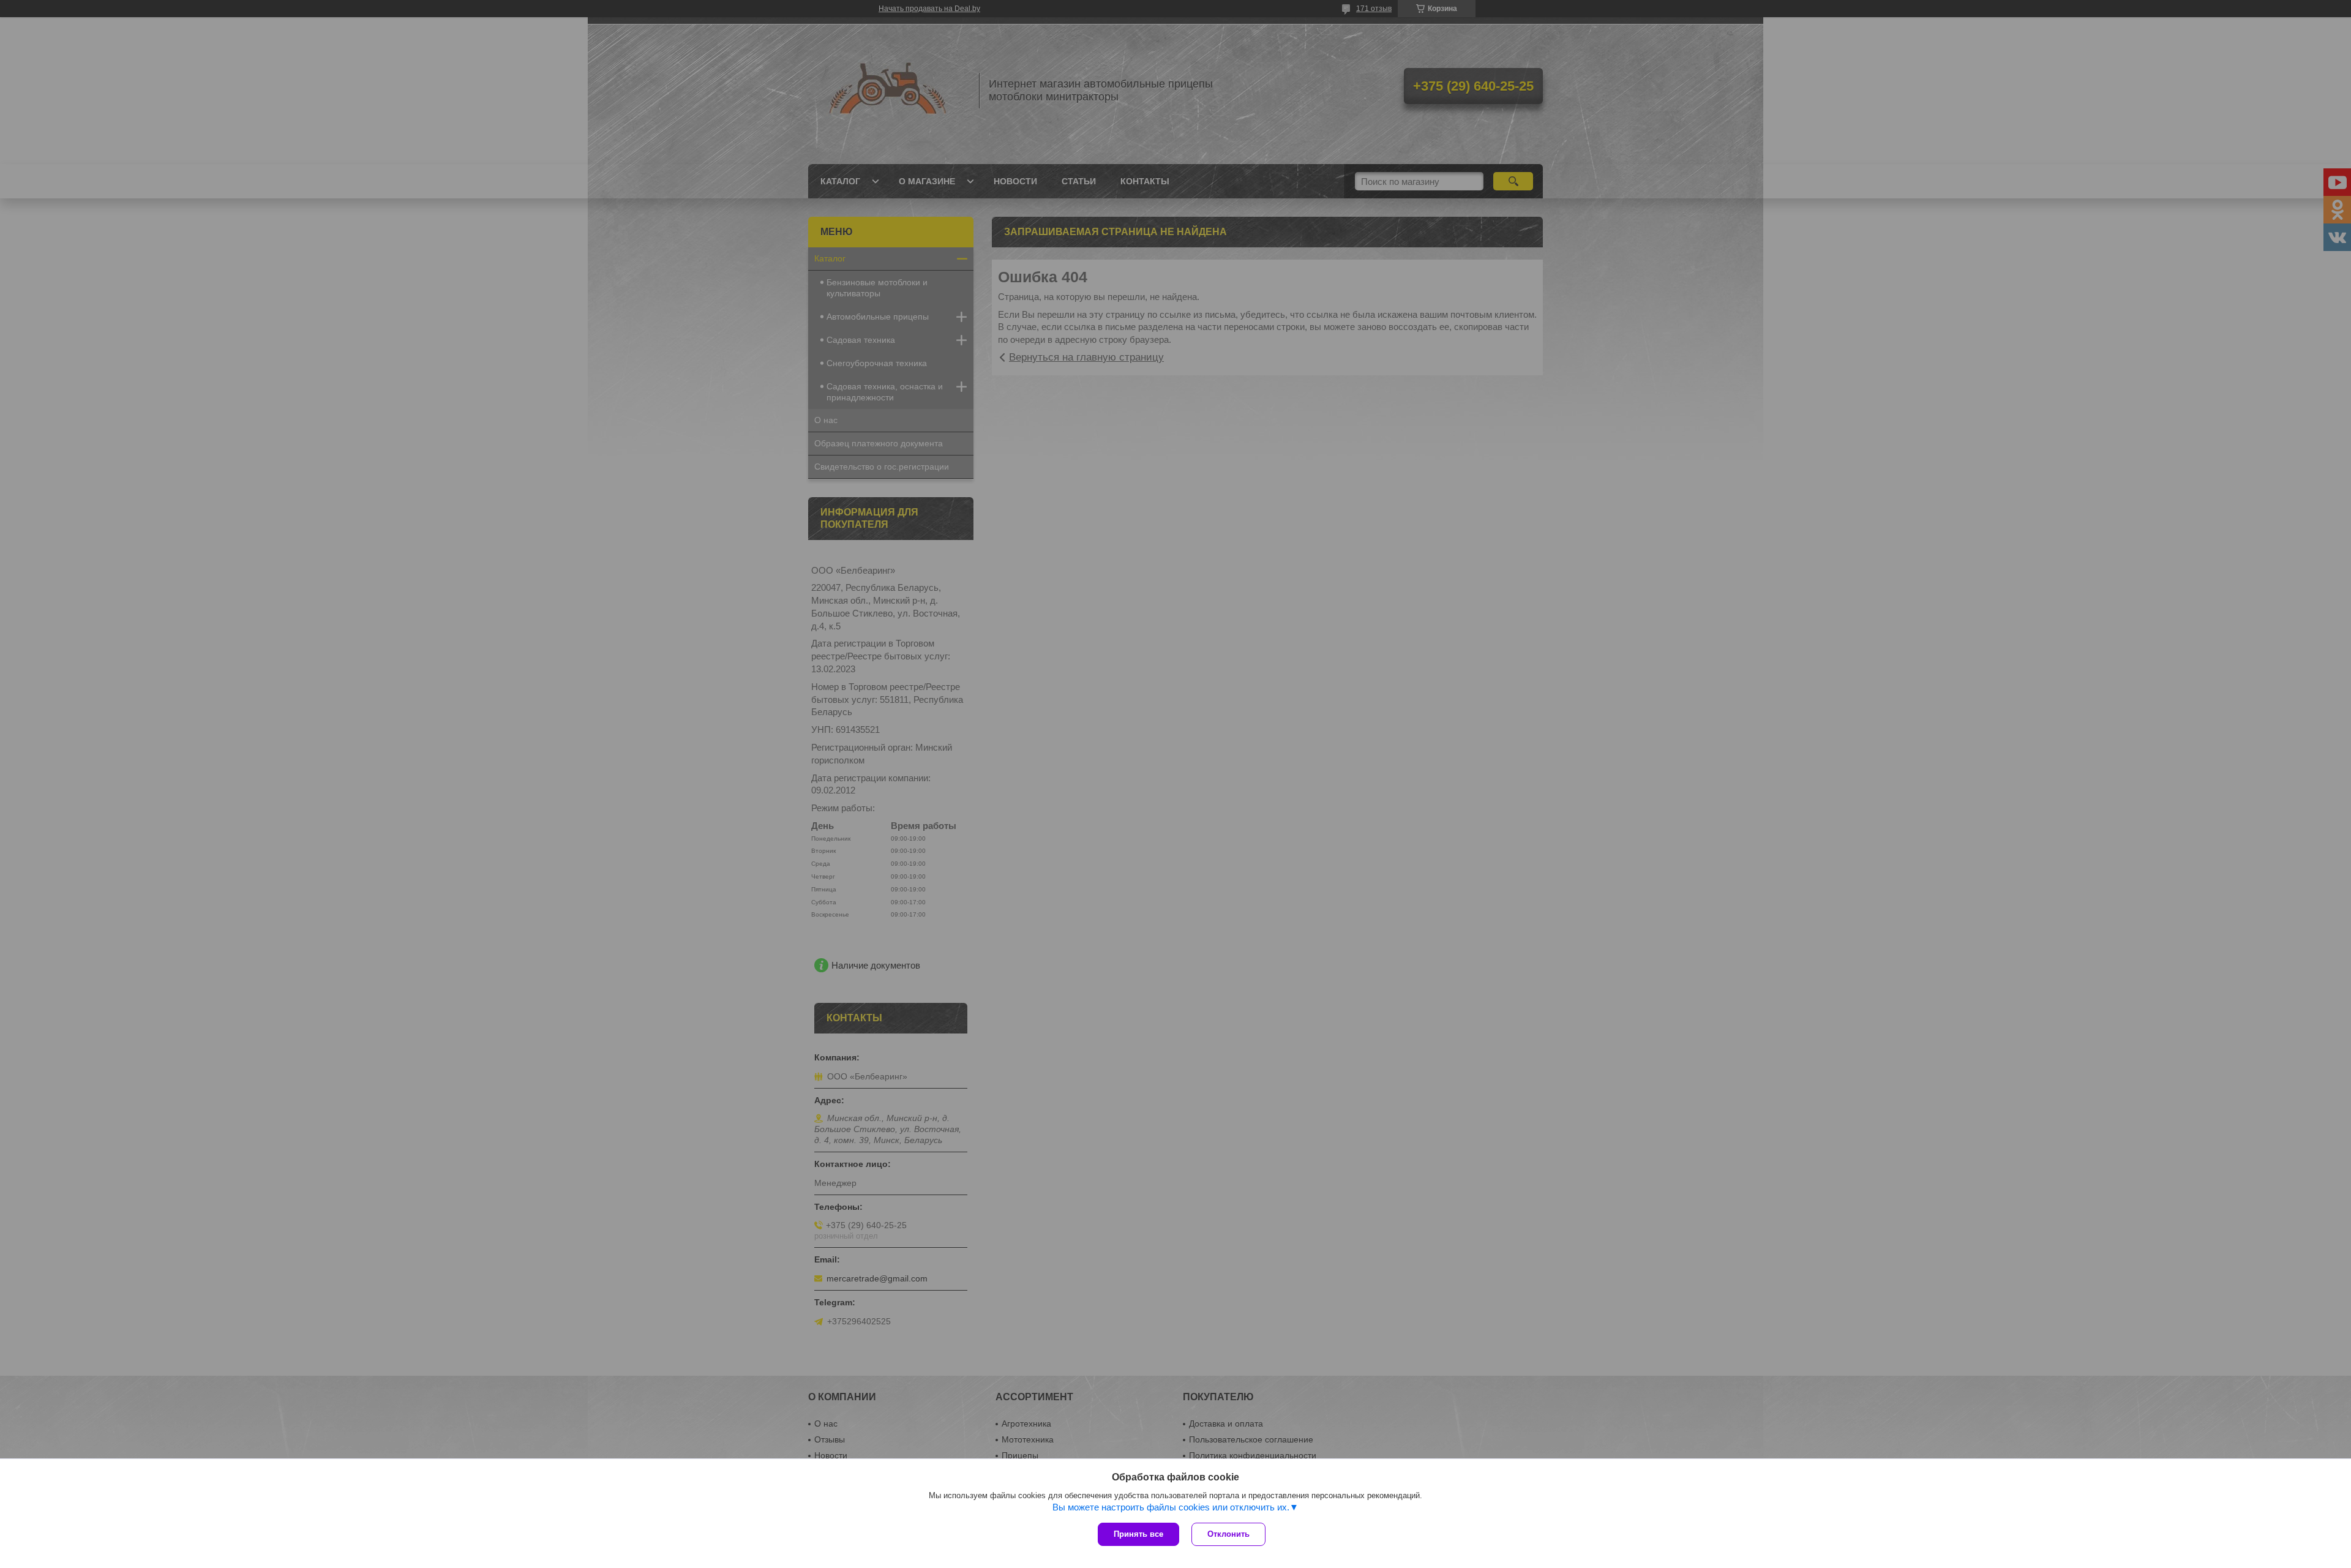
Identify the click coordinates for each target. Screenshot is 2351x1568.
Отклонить (1228, 1534)
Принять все (1138, 1534)
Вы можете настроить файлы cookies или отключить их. (1171, 1507)
